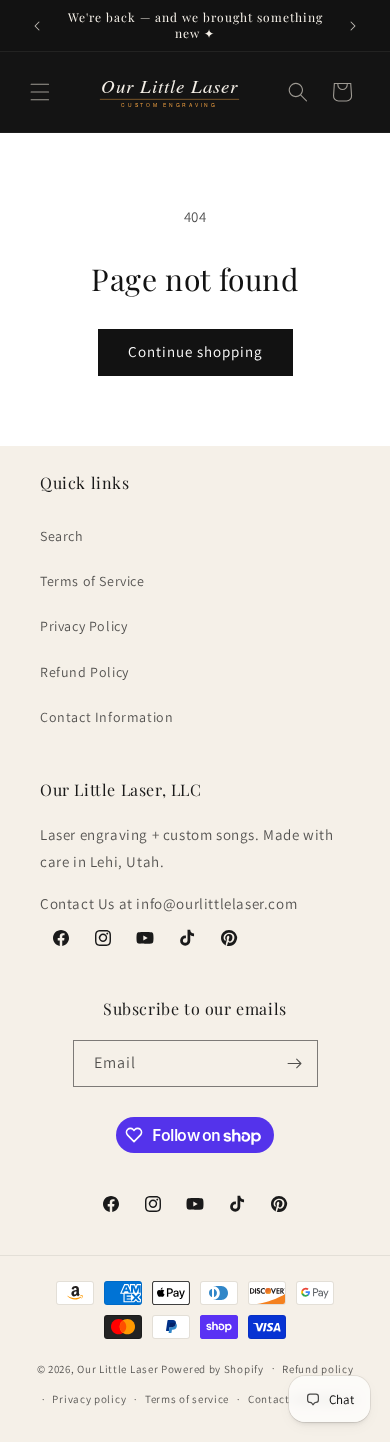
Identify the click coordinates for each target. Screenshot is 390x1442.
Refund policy (317, 1369)
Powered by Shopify (212, 1368)
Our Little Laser (117, 1368)
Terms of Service (92, 581)
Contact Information (106, 717)
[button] (40, 92)
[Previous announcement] (37, 26)
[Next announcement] (353, 26)
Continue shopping (195, 351)
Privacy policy (89, 1399)
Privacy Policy (83, 626)
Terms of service (187, 1399)
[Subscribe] (295, 1063)
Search (62, 536)
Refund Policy (84, 672)
